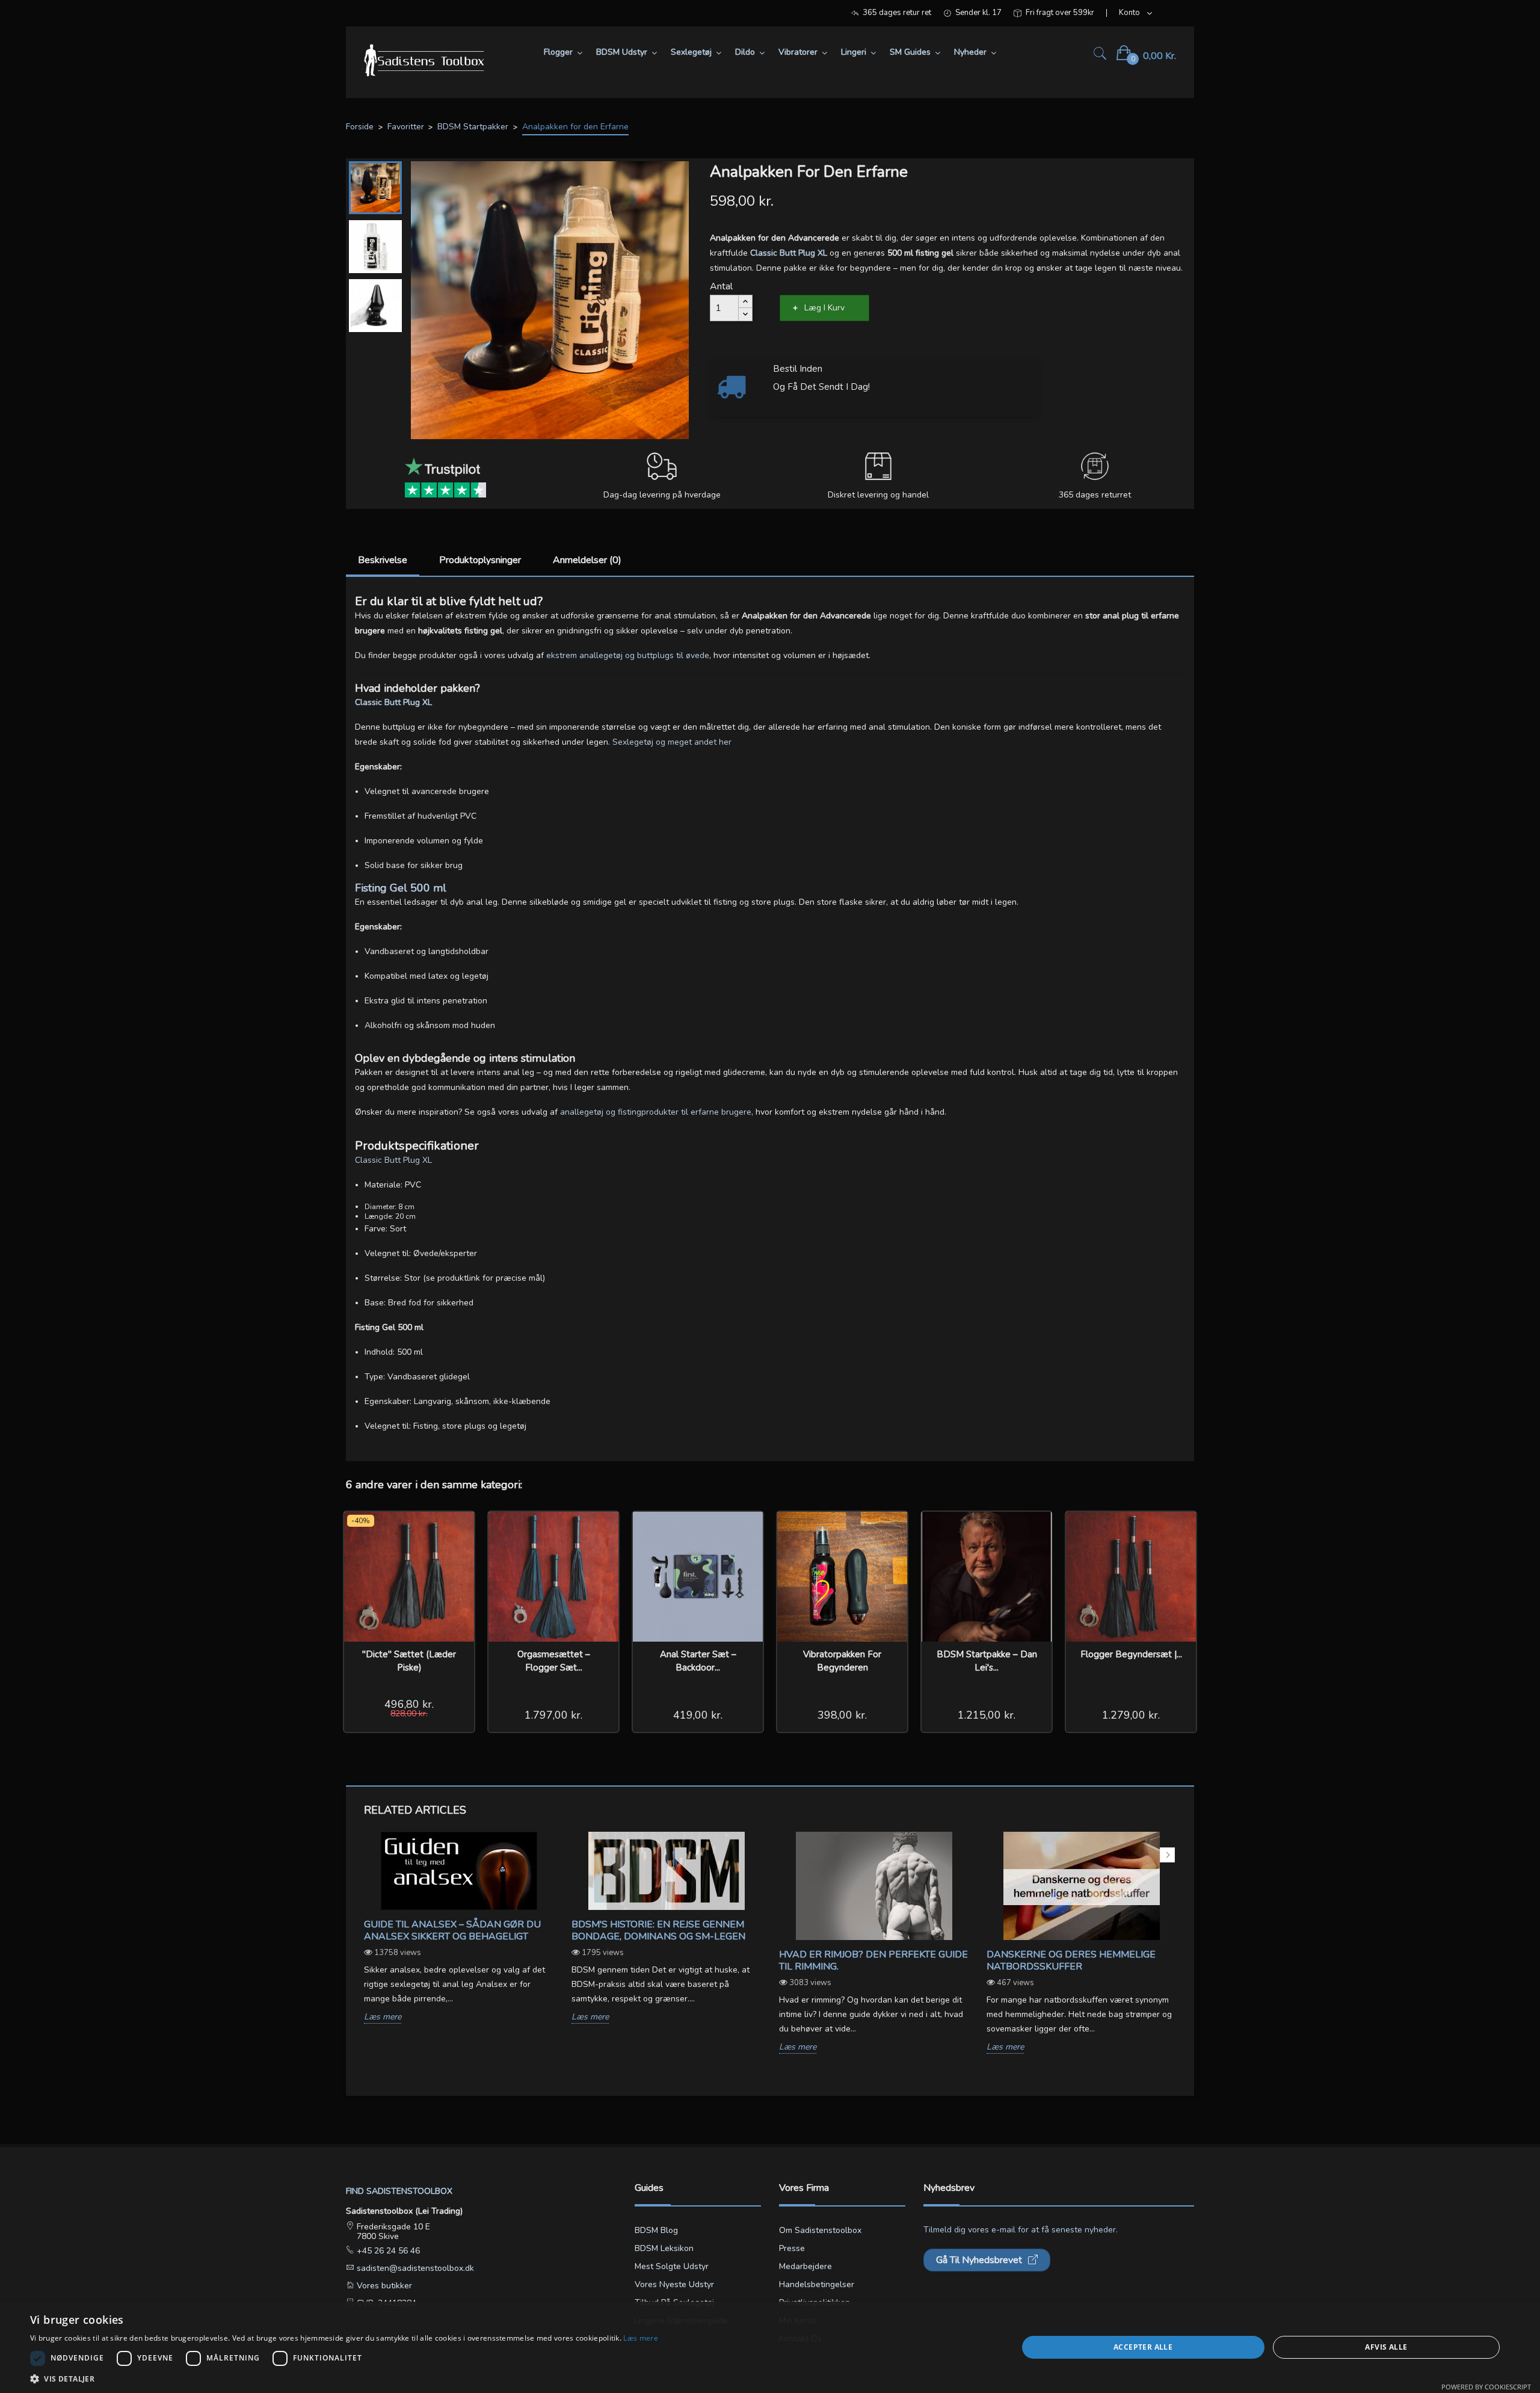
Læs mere (383, 2017)
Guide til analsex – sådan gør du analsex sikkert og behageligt (452, 1930)
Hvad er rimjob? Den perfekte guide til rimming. (873, 1960)
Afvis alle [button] (1386, 2347)
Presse (792, 2248)
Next (1167, 1855)
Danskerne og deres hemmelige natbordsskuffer (1071, 1960)
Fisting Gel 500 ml (401, 888)
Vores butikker (383, 2286)
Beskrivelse (383, 560)
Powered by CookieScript (1486, 2387)
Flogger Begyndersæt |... (1131, 1654)
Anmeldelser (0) (587, 560)
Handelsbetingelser (817, 2284)
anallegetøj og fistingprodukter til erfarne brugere (656, 1112)
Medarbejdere (805, 2266)
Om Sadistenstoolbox (820, 2230)
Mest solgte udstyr (672, 2266)
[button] (344, 2378)
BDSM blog (656, 2230)
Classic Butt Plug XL (393, 702)
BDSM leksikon (664, 2248)
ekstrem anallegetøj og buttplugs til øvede (628, 655)
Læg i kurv (824, 308)
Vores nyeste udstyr (674, 2284)
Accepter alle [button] (1143, 2347)
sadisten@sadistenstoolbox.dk (414, 2268)
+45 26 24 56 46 (387, 2251)
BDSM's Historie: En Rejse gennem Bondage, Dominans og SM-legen (658, 1930)
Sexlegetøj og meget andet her (672, 742)
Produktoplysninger (480, 560)
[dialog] (770, 2347)
